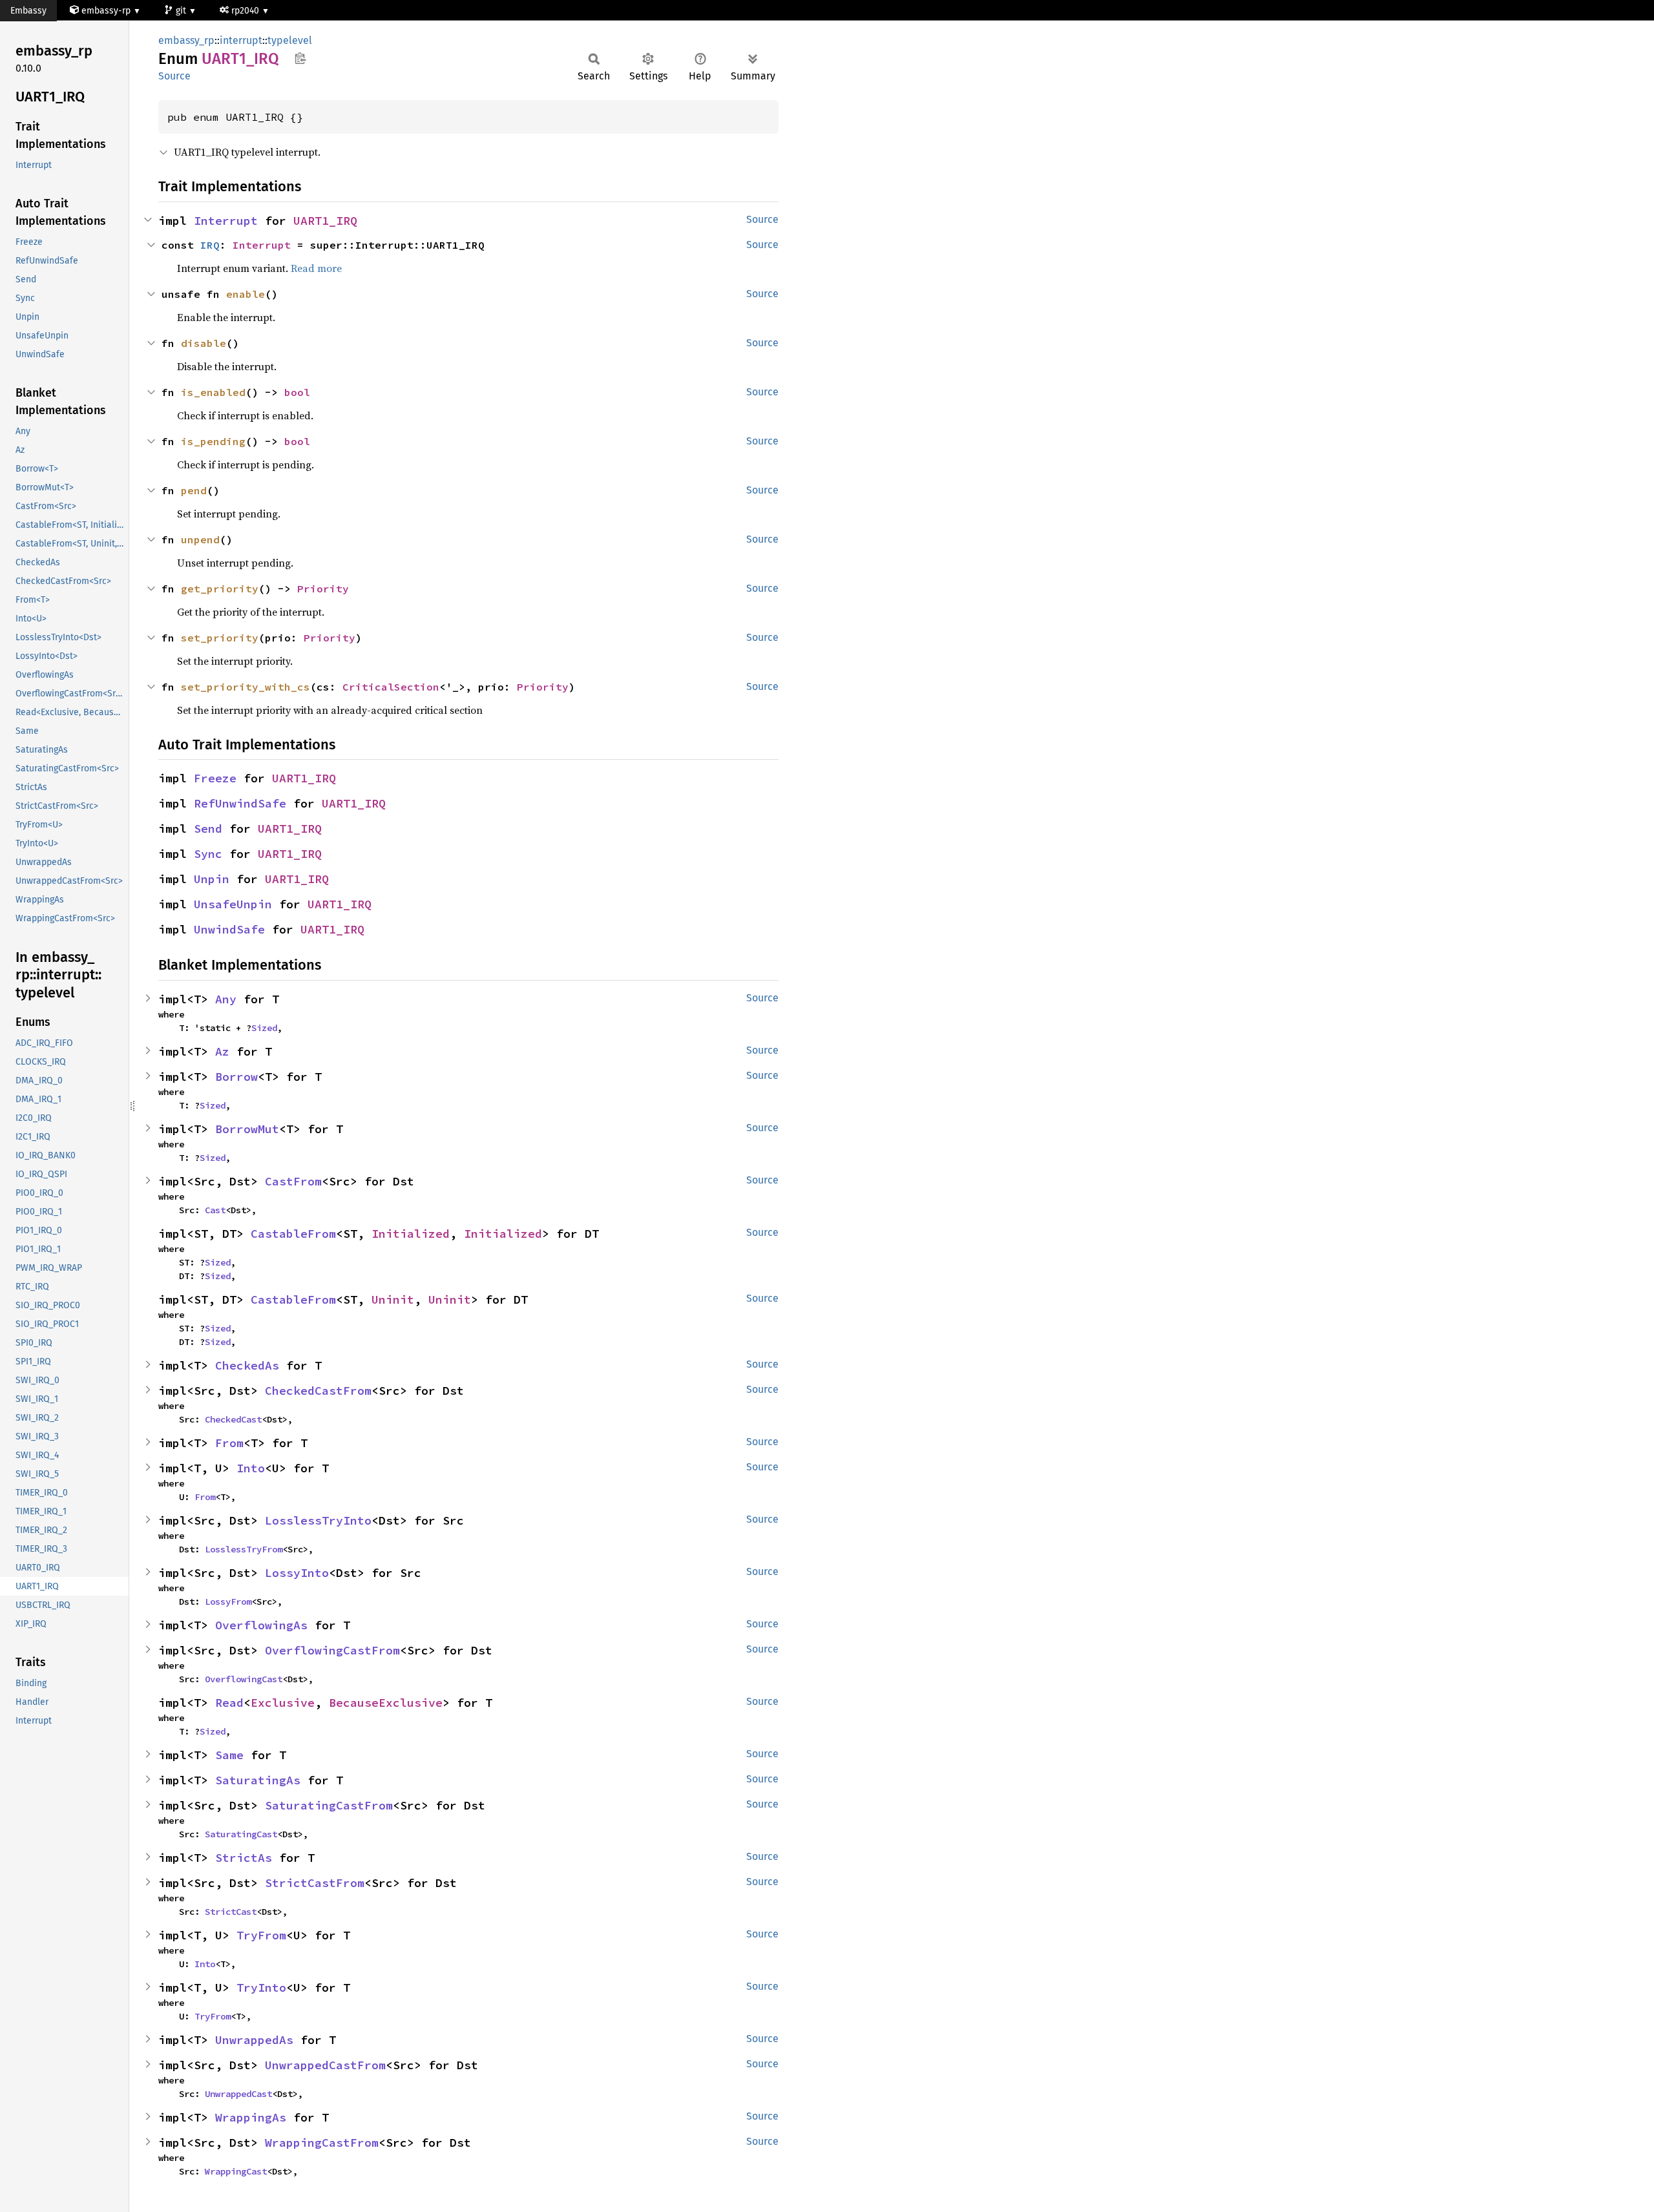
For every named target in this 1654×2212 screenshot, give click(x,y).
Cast (215, 1210)
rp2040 (246, 11)
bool (297, 392)
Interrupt (226, 221)
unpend (200, 539)
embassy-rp (106, 11)
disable (204, 343)
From (229, 1443)
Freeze (215, 778)
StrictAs (244, 1858)
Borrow (236, 1077)
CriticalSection (391, 687)
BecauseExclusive (386, 1703)
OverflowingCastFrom (332, 1650)
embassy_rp (186, 40)
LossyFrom (228, 1602)
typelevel (290, 40)
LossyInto (297, 1573)
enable (246, 294)
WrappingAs (251, 2117)
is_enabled (213, 392)
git (182, 11)
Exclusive (283, 1703)
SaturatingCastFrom (329, 1805)
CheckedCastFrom (318, 1391)
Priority (323, 589)
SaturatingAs (258, 1780)
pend (194, 490)
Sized (264, 1028)
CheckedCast (233, 1419)
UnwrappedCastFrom (325, 2065)
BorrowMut (247, 1129)
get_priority (220, 589)
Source (174, 76)
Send (208, 829)
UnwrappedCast (238, 2094)
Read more (316, 268)
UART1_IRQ (325, 221)
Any (226, 999)
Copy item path (300, 58)
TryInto (261, 1988)
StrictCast (231, 1912)
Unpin (212, 879)
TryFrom (261, 1935)
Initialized (411, 1234)
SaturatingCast (241, 1834)
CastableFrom (293, 1234)
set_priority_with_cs (246, 687)
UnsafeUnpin (233, 904)
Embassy (28, 11)
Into (251, 1468)
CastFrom (293, 1181)
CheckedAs (247, 1365)
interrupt (241, 40)
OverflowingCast (244, 1679)
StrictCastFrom (315, 1883)
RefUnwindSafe (240, 803)
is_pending (213, 441)
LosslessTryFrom (244, 1549)
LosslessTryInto (318, 1520)
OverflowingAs (261, 1625)
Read (229, 1703)
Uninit (393, 1299)
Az (222, 1051)
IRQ (210, 245)
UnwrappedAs (254, 2040)
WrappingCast (236, 2171)
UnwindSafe (229, 929)
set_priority (220, 638)
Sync (208, 854)
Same (229, 1755)
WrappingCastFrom (322, 2143)
